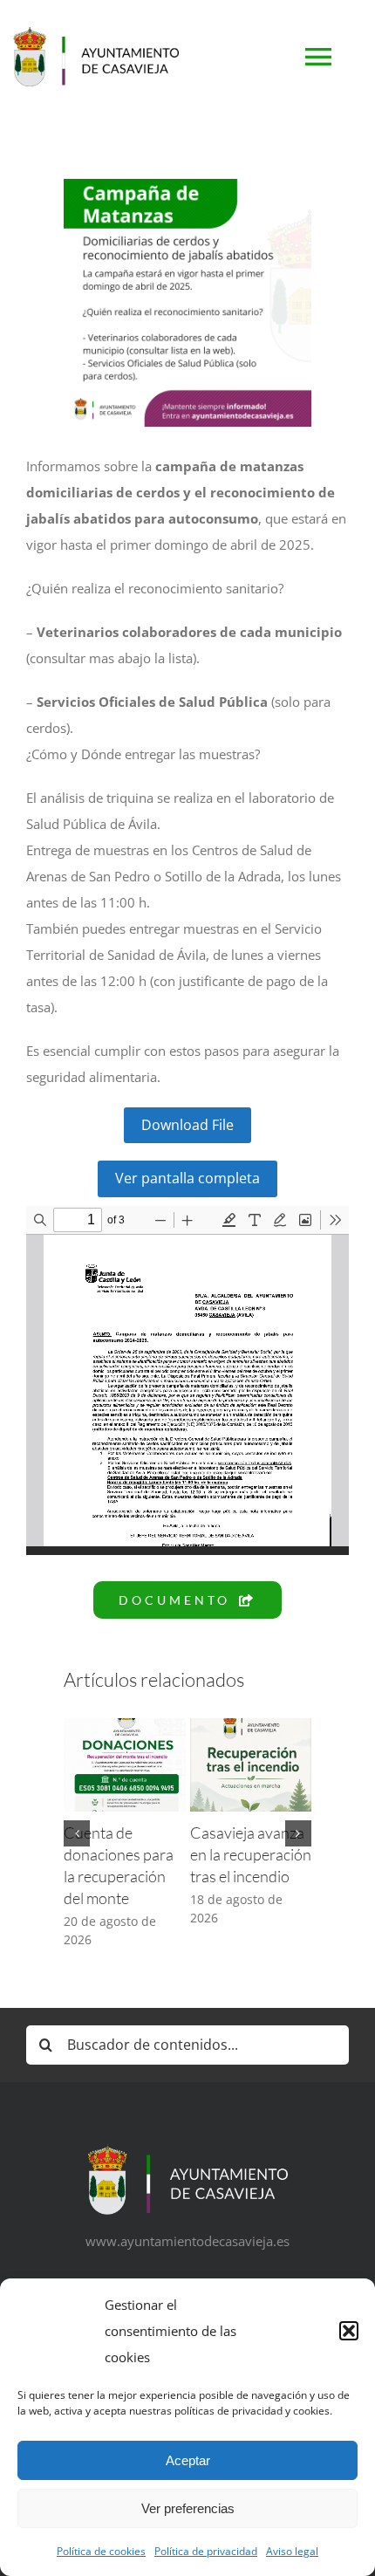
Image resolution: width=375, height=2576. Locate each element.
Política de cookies (101, 2551)
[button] (349, 2331)
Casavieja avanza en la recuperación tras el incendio (251, 1854)
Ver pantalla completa (187, 1178)
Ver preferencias (188, 2508)
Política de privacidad (206, 2551)
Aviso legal (292, 2551)
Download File (187, 1125)
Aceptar (188, 2460)
